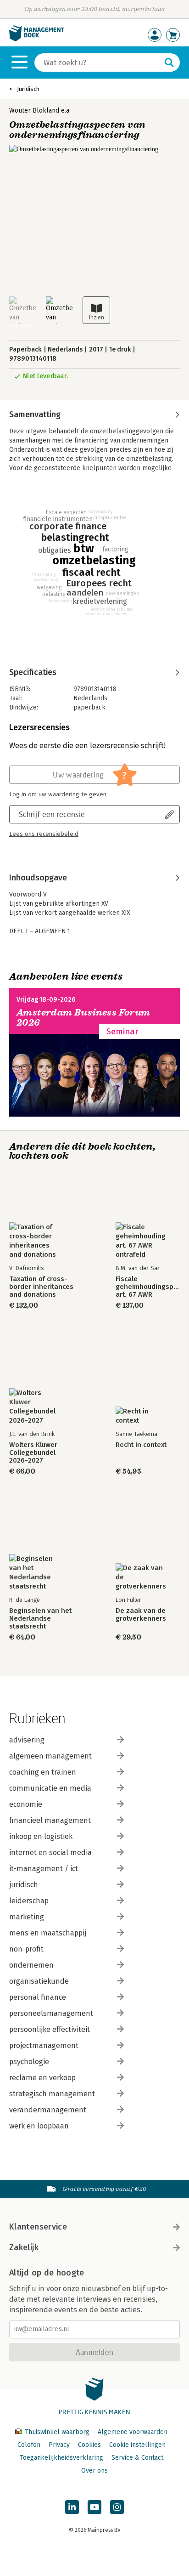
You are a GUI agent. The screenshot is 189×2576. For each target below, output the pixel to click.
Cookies (89, 2445)
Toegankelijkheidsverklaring (61, 2458)
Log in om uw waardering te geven (58, 794)
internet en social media (50, 1853)
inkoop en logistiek (41, 1836)
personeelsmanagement (51, 2013)
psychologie (29, 2062)
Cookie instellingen (137, 2445)
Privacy (59, 2445)
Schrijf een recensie (52, 814)
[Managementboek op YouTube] (94, 2507)
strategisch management (52, 2094)
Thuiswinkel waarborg (57, 2432)
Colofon (29, 2445)
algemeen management (50, 1756)
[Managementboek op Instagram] (117, 2507)
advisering (27, 1740)
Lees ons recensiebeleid (44, 834)
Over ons (94, 2471)
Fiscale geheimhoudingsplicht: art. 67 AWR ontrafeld (148, 1287)
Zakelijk (24, 2247)
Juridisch (28, 89)
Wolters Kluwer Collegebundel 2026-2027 (33, 1453)
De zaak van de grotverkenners (141, 1615)
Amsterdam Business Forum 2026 (83, 1018)
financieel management (50, 1820)
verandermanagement (48, 2110)
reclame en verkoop (42, 2078)
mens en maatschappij (48, 1933)
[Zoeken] (169, 62)
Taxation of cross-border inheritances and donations (41, 1287)
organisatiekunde (39, 1981)
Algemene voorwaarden (133, 2432)
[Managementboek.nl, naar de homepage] (37, 39)
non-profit (26, 1949)
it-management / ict (44, 1869)
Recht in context (141, 1445)
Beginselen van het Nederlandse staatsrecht (40, 1619)
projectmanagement (44, 2045)
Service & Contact (137, 2458)
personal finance (38, 1997)
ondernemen (31, 1965)
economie (26, 1804)
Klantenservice (38, 2227)
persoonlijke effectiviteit (50, 2029)
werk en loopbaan (39, 2126)
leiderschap (29, 1901)
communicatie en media (50, 1788)
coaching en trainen (43, 1772)
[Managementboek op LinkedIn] (72, 2507)
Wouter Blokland (34, 111)
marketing (27, 1917)
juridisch (24, 1885)
